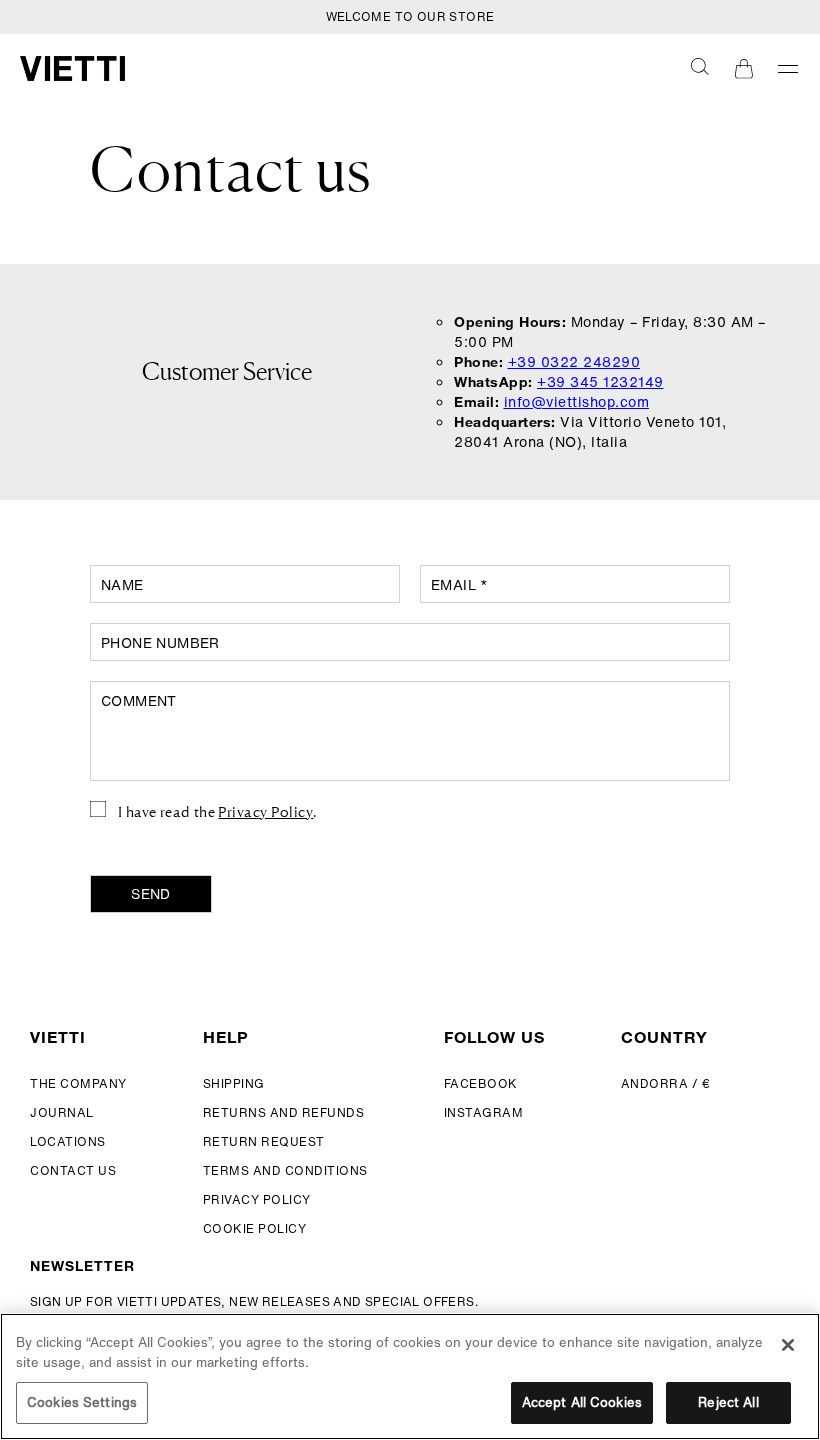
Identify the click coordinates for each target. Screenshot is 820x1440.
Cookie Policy (255, 1228)
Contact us (73, 1170)
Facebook (481, 1083)
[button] (700, 66)
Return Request (264, 1141)
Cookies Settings (82, 1402)
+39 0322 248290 (574, 361)
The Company (78, 1083)
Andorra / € (666, 1083)
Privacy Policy (265, 811)
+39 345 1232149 (600, 381)
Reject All (728, 1402)
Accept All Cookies (582, 1402)
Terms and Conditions (285, 1170)
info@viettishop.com (577, 401)
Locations (68, 1141)
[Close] (788, 1345)
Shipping (234, 1083)
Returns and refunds (284, 1112)
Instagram (484, 1112)
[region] (410, 1376)
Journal (62, 1112)
